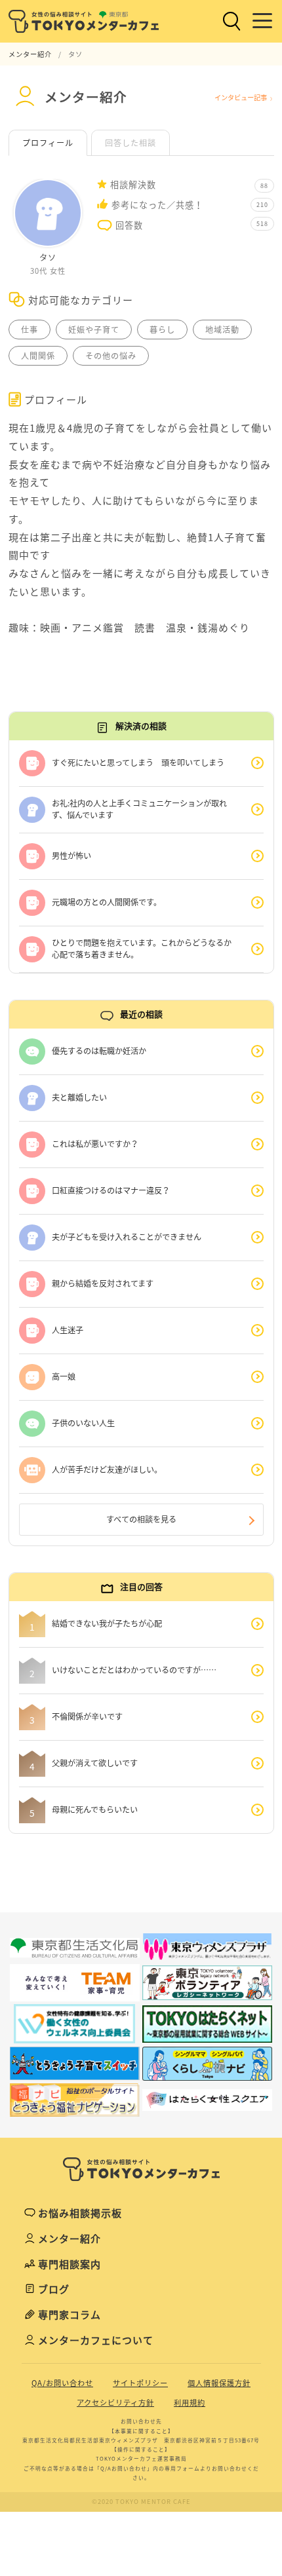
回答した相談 (131, 143)
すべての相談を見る (141, 1519)
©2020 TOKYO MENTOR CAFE (141, 2501)
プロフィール (48, 143)
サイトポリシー (140, 2383)
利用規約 (190, 2403)
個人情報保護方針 (219, 2383)
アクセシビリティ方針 (115, 2403)
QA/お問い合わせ (62, 2383)
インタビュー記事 (241, 97)
